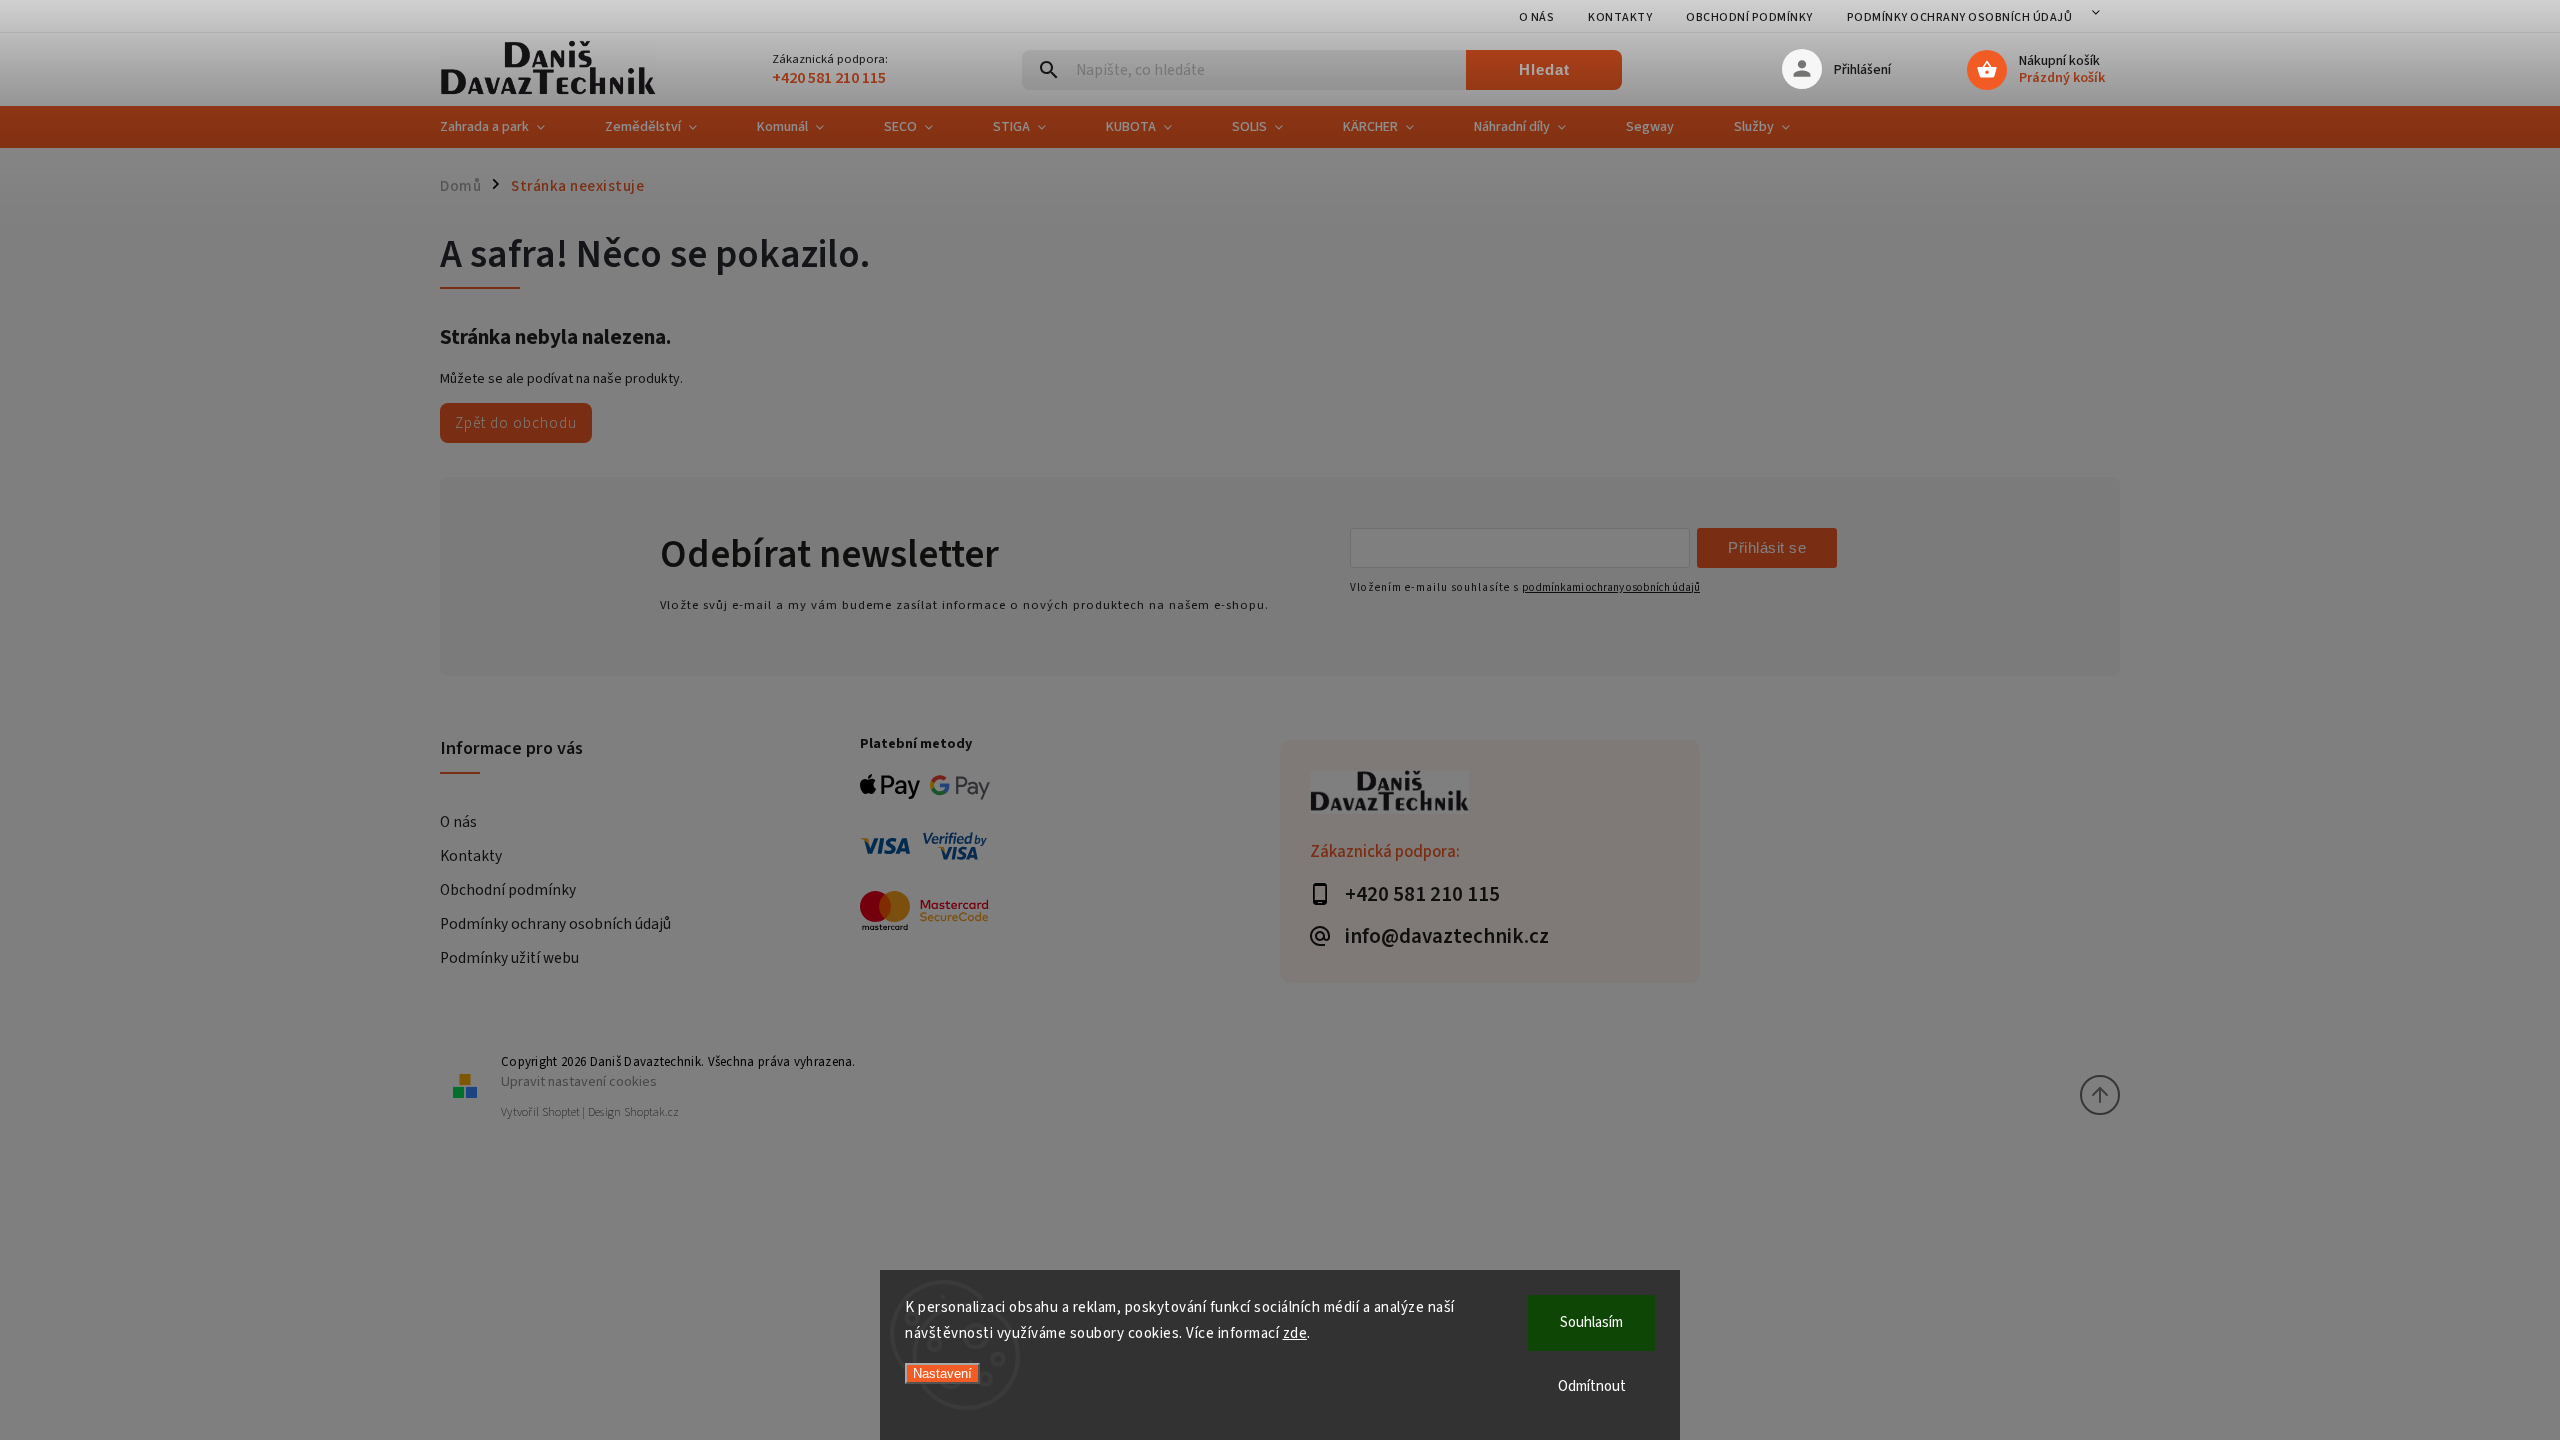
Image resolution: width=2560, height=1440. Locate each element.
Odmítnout (1592, 1386)
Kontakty (1620, 17)
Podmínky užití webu (509, 958)
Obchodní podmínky (1749, 17)
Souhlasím (1591, 1322)
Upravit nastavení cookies (579, 1081)
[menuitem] (507, 127)
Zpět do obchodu (516, 423)
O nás (1537, 17)
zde (1295, 1333)
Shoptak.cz (651, 1112)
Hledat (1544, 69)
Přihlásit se (1767, 547)
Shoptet (561, 1112)
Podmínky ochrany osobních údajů (1960, 17)
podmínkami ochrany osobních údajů (1611, 587)
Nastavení (942, 1373)
